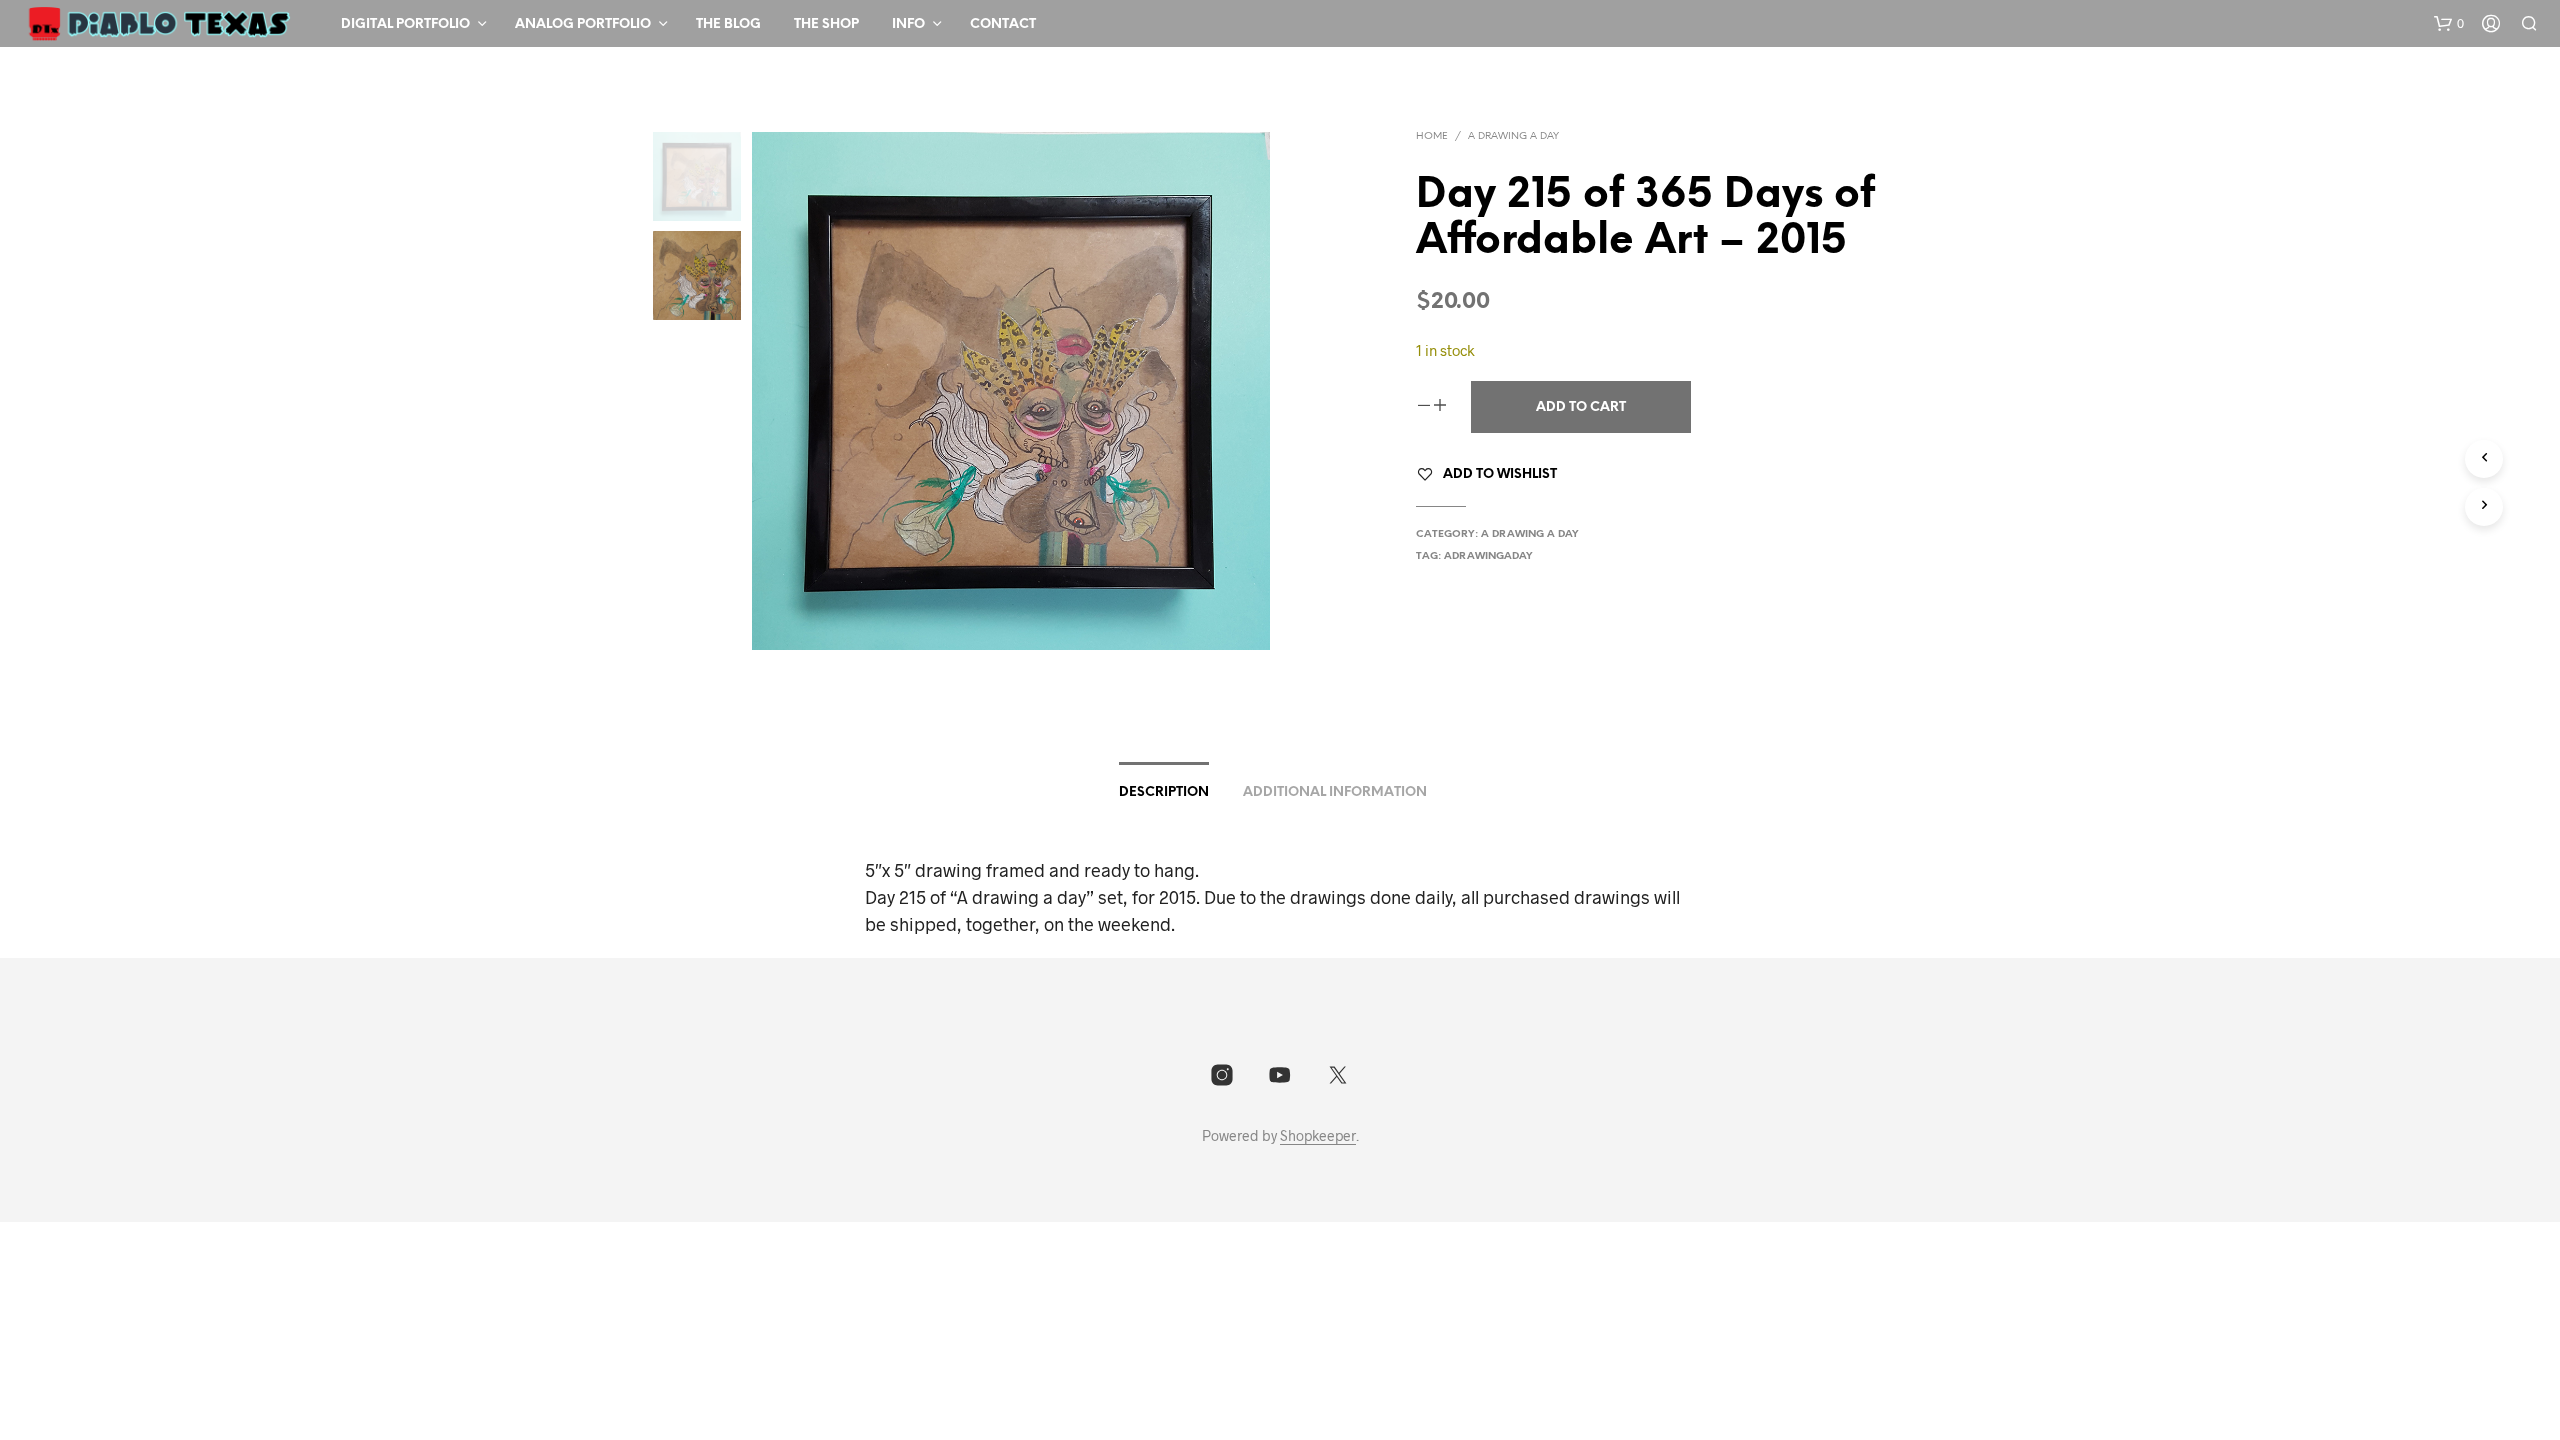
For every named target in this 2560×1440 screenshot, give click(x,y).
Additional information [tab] (1335, 792)
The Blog (728, 24)
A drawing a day (1513, 136)
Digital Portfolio (405, 24)
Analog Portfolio (583, 24)
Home (1432, 136)
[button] (2449, 24)
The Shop (826, 24)
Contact (1003, 24)
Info (908, 24)
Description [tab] (1164, 792)
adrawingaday (1488, 556)
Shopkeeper (1318, 1136)
